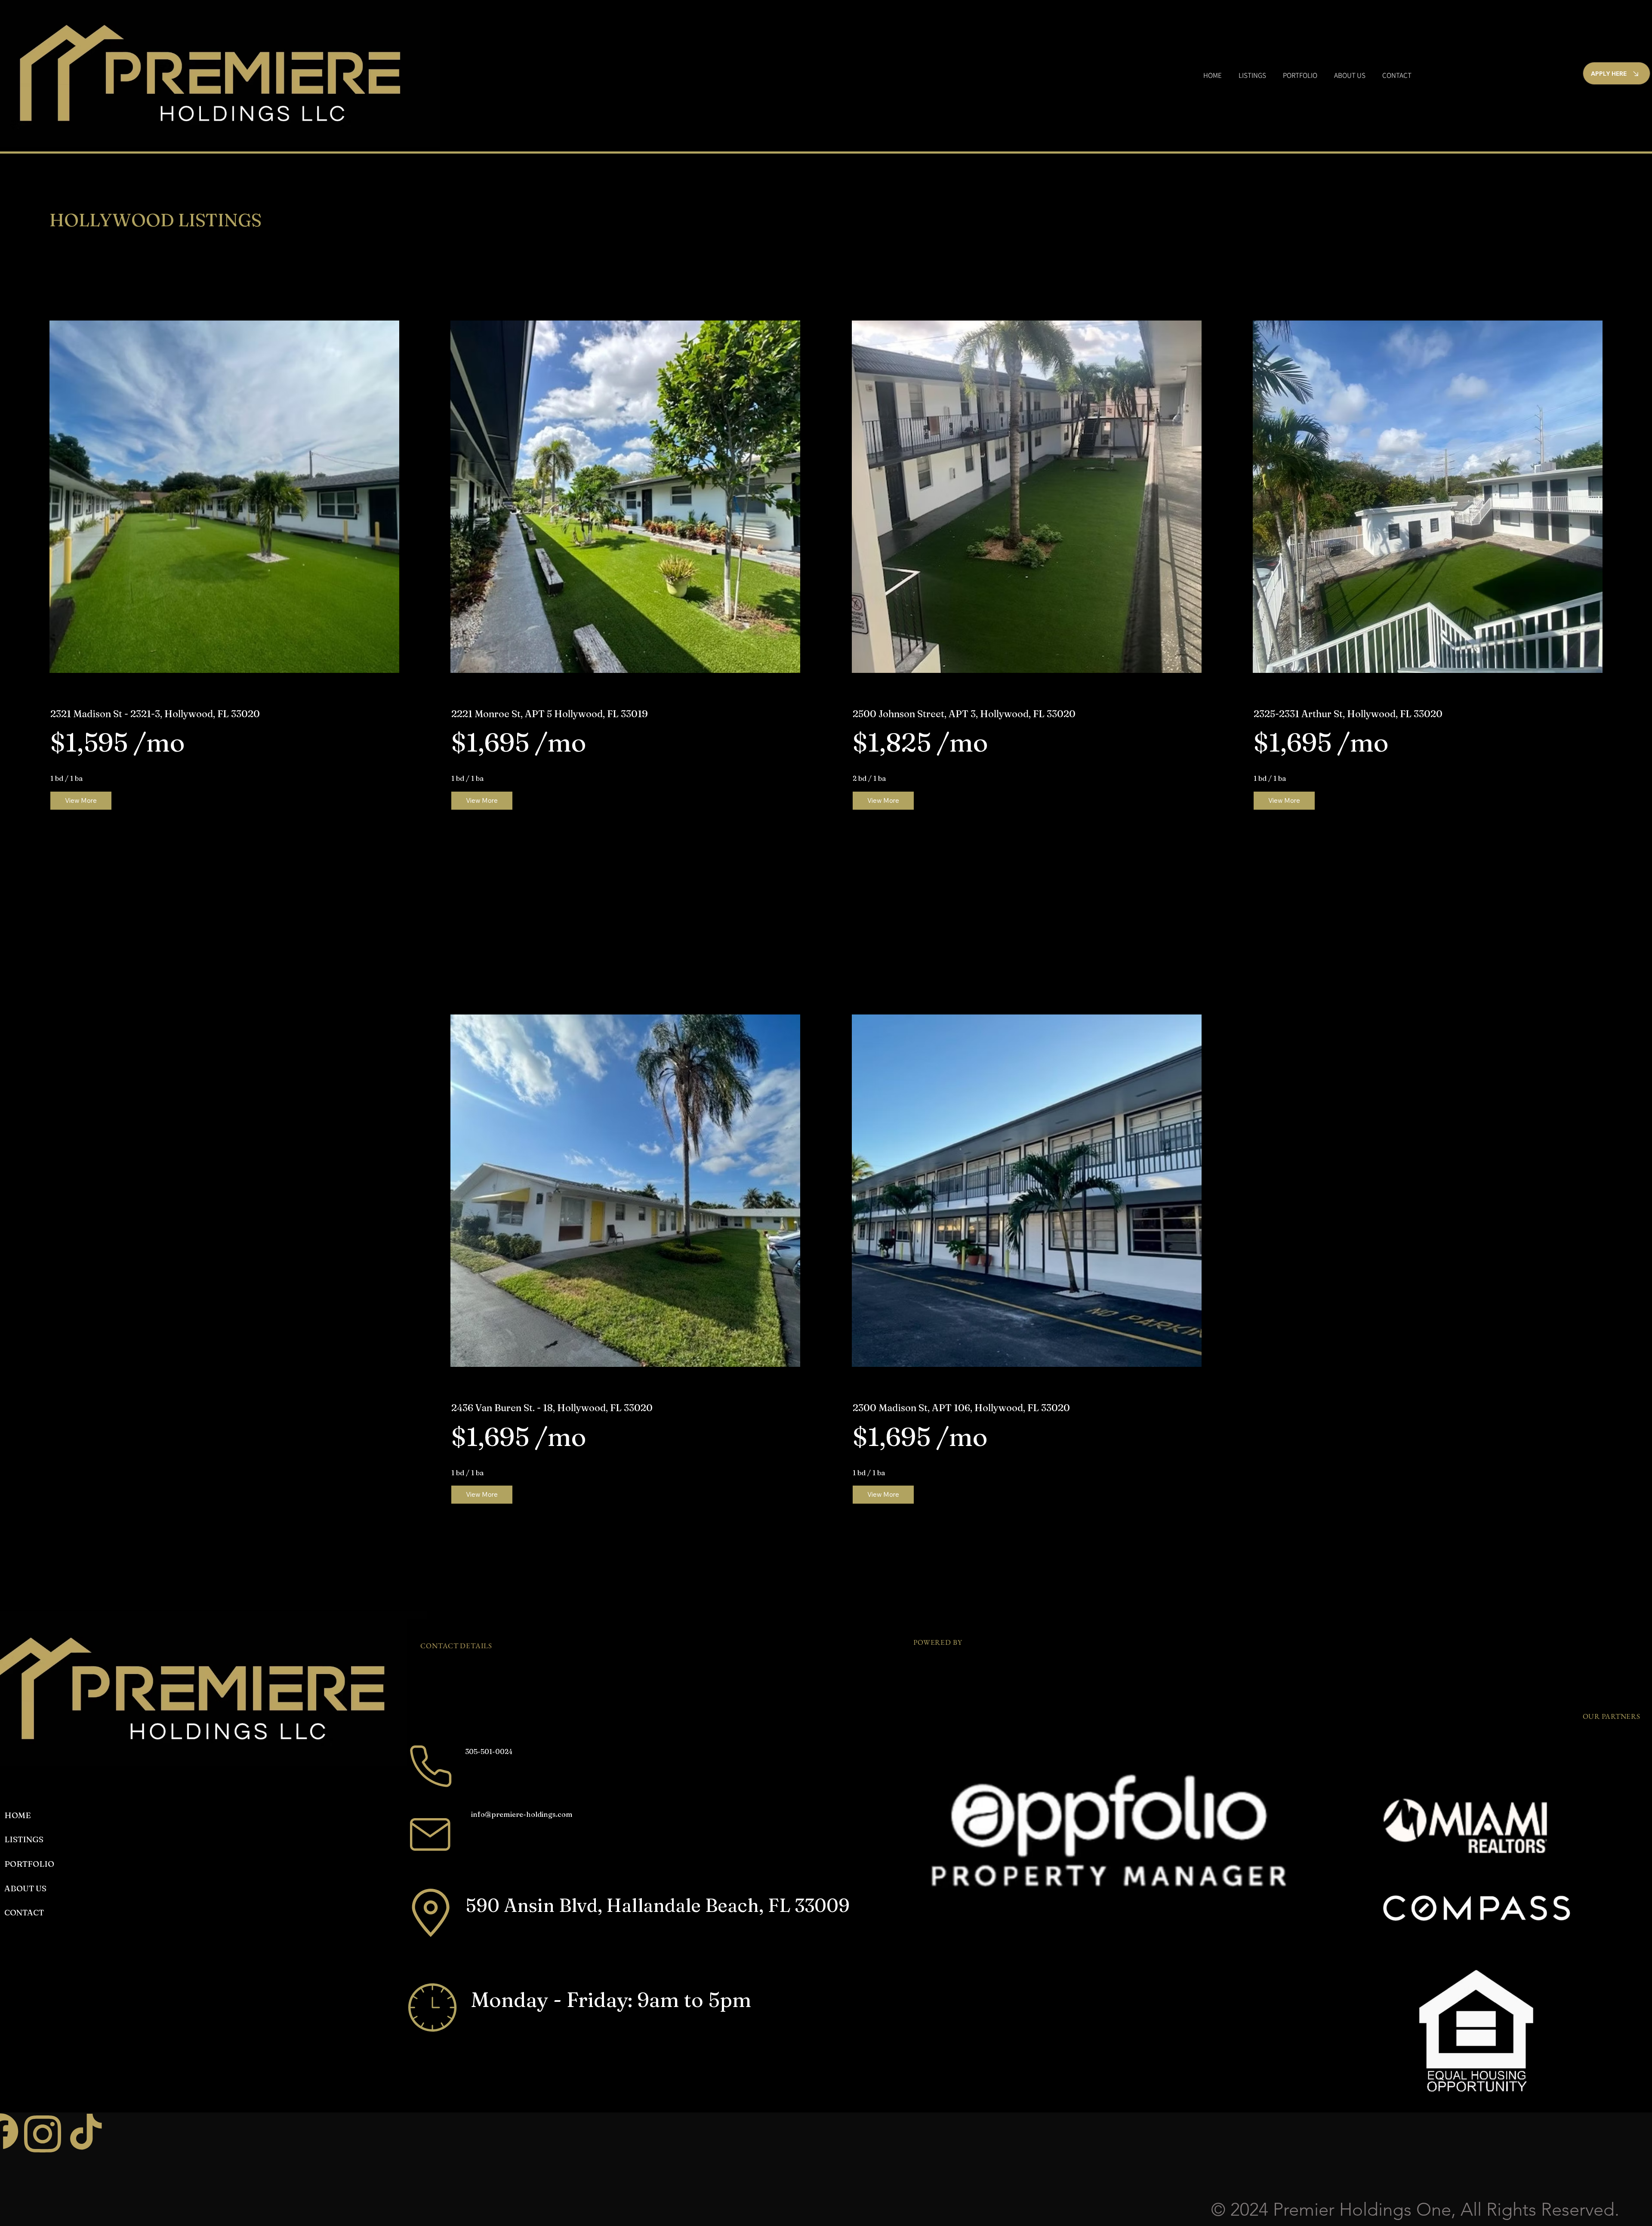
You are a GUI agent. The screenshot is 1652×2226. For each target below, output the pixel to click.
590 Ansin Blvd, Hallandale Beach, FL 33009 (658, 1905)
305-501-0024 (489, 1751)
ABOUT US (25, 1888)
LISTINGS (24, 1839)
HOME (18, 1815)
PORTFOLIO (29, 1864)
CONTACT (24, 1912)
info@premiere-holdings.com (522, 1814)
